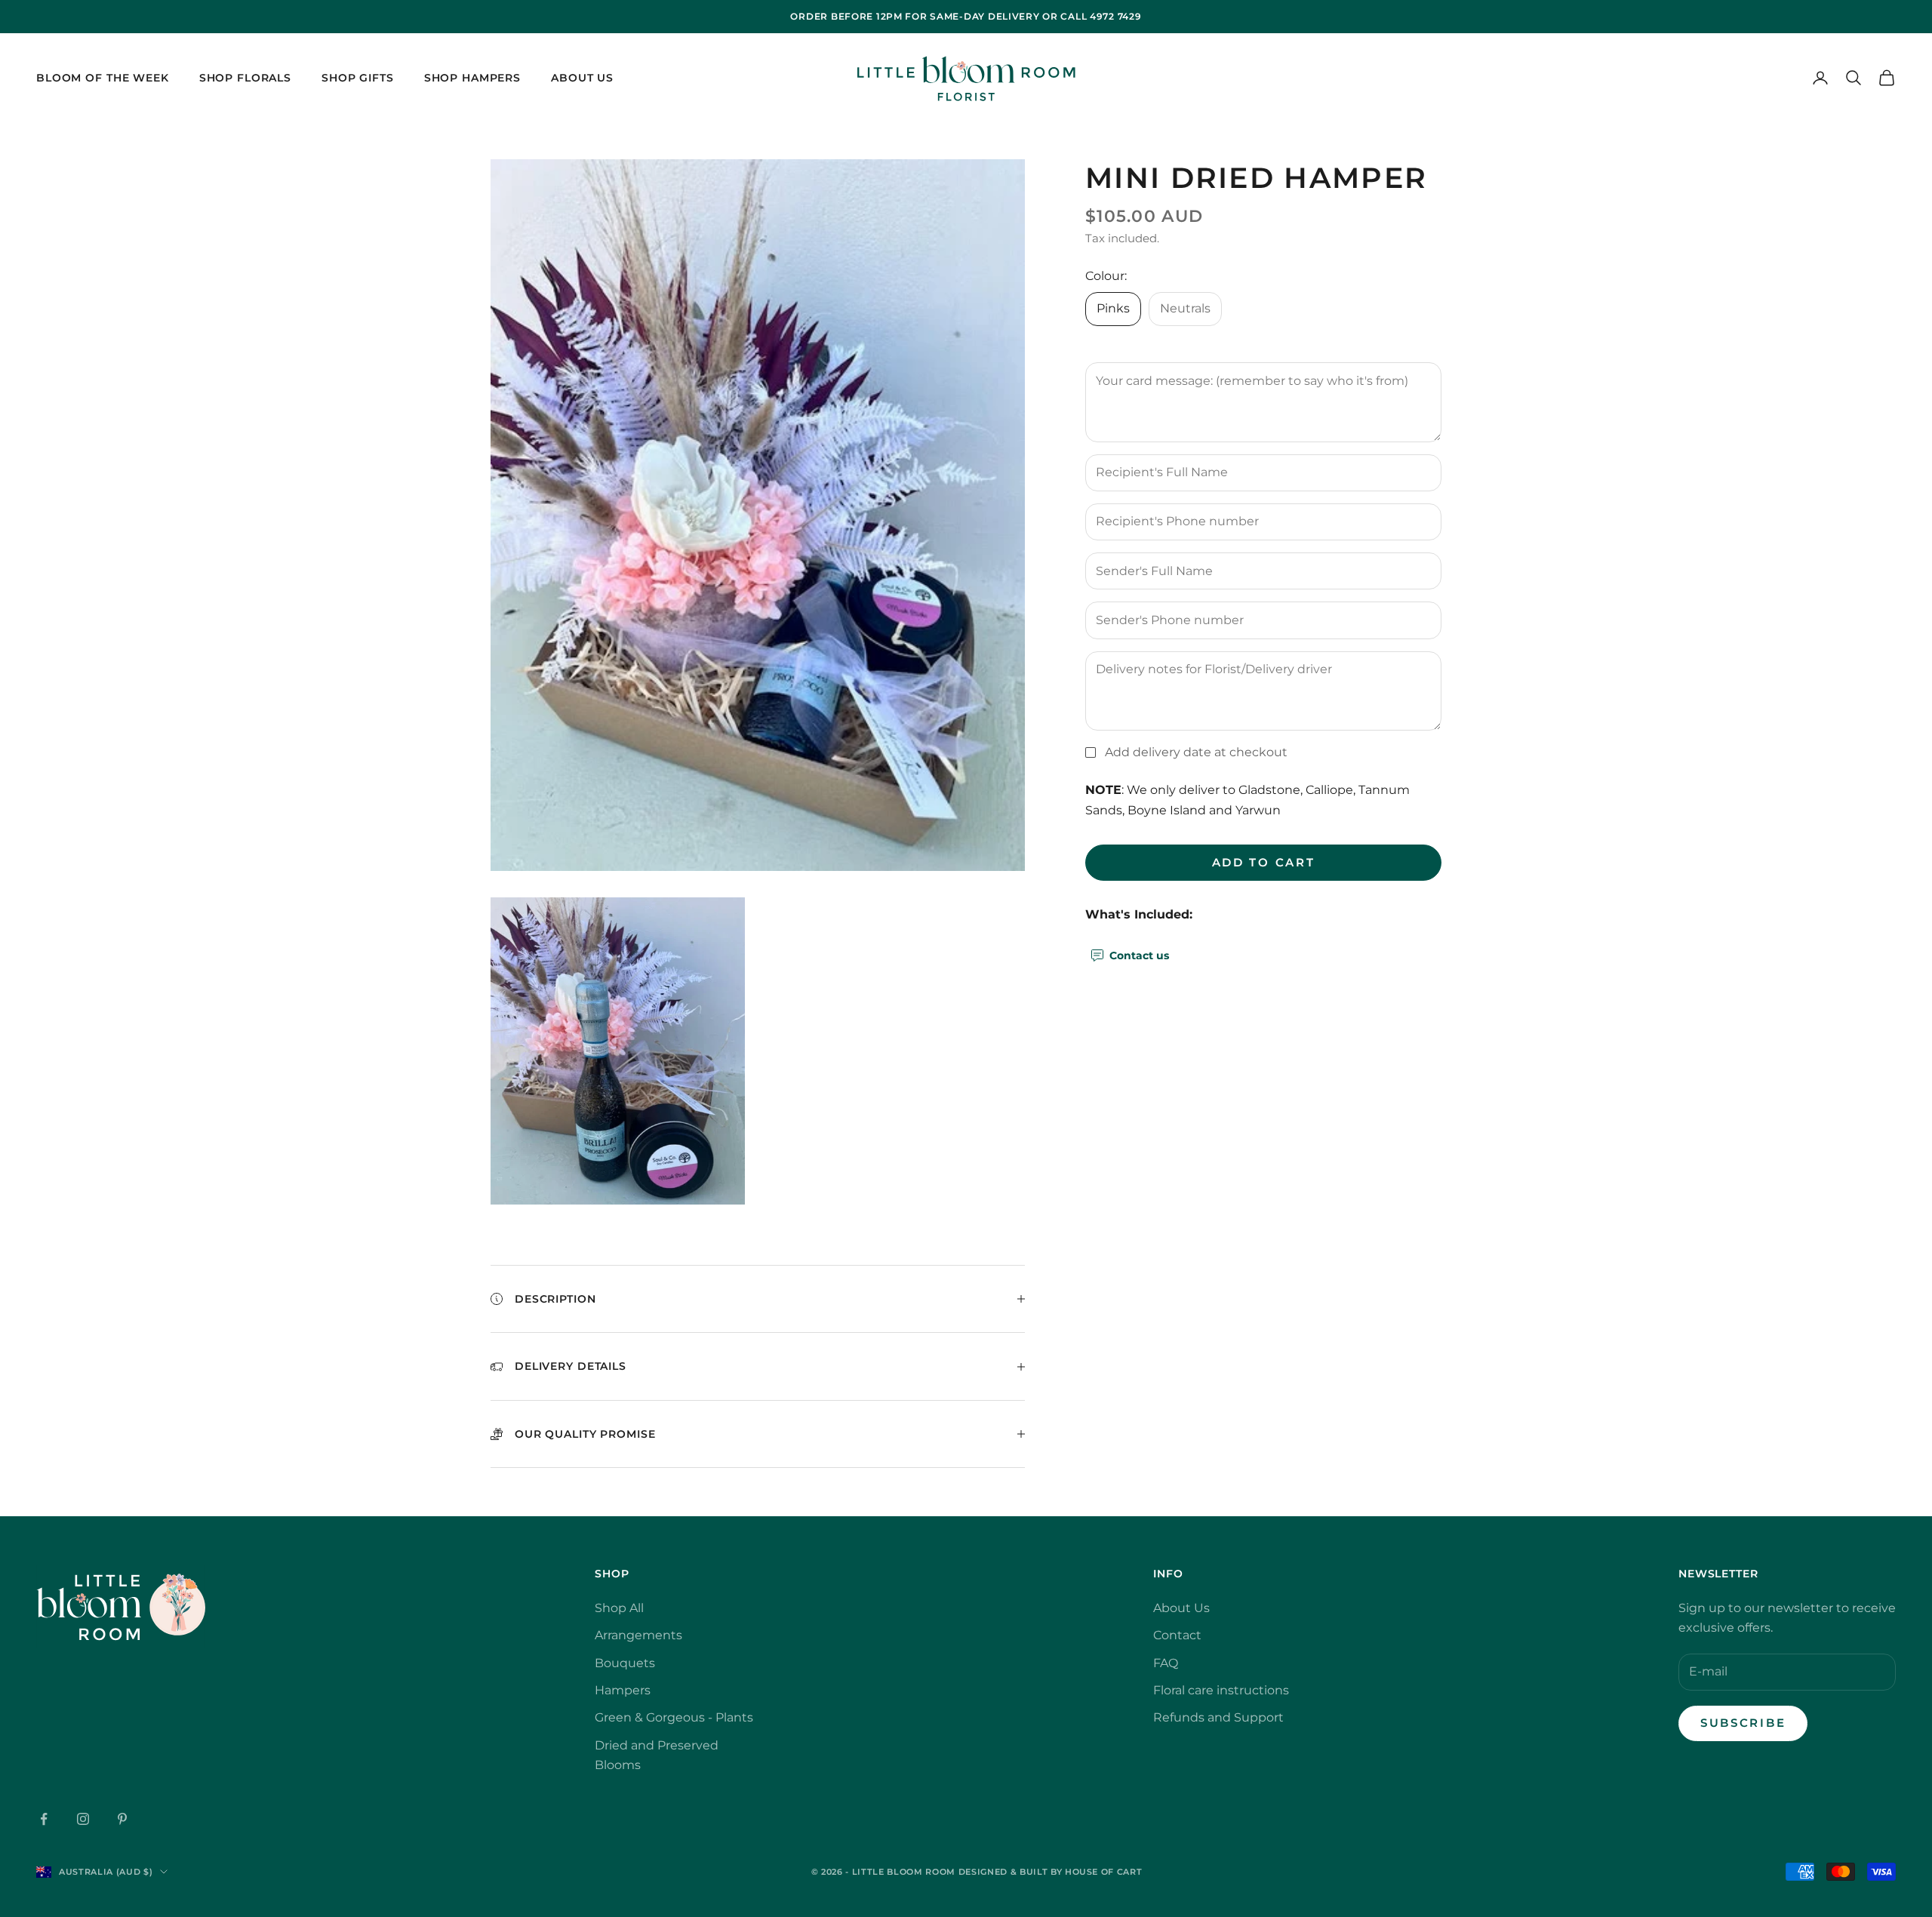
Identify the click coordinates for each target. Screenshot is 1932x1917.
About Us (582, 78)
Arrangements (638, 1635)
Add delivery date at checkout (1196, 752)
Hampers (623, 1690)
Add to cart (1264, 862)
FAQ (1166, 1663)
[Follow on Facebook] (44, 1819)
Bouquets (625, 1663)
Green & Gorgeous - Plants (674, 1717)
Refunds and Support (1218, 1717)
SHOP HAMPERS (472, 78)
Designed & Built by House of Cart (1051, 1872)
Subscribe (1743, 1723)
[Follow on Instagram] (83, 1819)
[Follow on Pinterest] (122, 1819)
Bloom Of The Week (103, 78)
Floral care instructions (1221, 1690)
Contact (1177, 1635)
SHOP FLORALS (245, 78)
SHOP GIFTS (358, 78)
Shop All (619, 1608)
